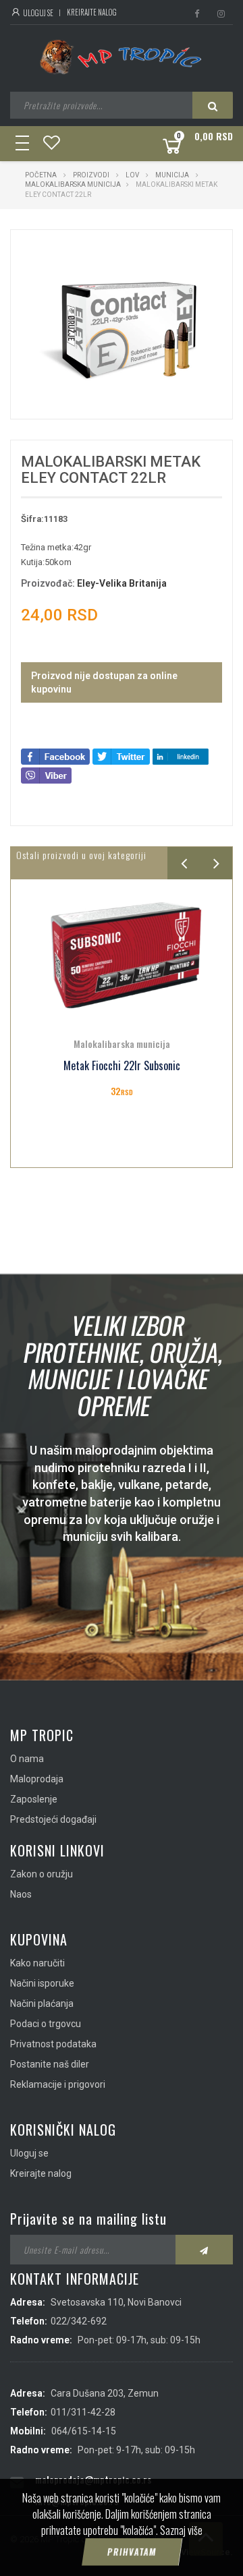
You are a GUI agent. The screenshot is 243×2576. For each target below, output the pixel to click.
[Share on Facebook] (55, 756)
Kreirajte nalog (92, 12)
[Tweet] (121, 756)
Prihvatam (132, 2552)
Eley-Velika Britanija (122, 583)
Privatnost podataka (53, 2044)
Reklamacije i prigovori (58, 2084)
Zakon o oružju (42, 1874)
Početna (41, 175)
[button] (194, 252)
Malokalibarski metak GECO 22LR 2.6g (122, 1066)
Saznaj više (181, 2530)
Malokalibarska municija (73, 184)
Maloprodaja (37, 1779)
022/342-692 (79, 2321)
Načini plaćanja (42, 2003)
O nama (27, 1759)
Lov (132, 175)
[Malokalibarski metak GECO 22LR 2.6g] (122, 955)
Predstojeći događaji (53, 1819)
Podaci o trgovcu (46, 2024)
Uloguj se (37, 13)
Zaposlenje (34, 1799)
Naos (21, 1894)
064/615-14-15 (84, 2431)
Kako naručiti (37, 1963)
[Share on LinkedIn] (181, 756)
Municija (172, 175)
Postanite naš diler (50, 2064)
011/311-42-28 (83, 2412)
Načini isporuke (42, 1983)
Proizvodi (92, 175)
